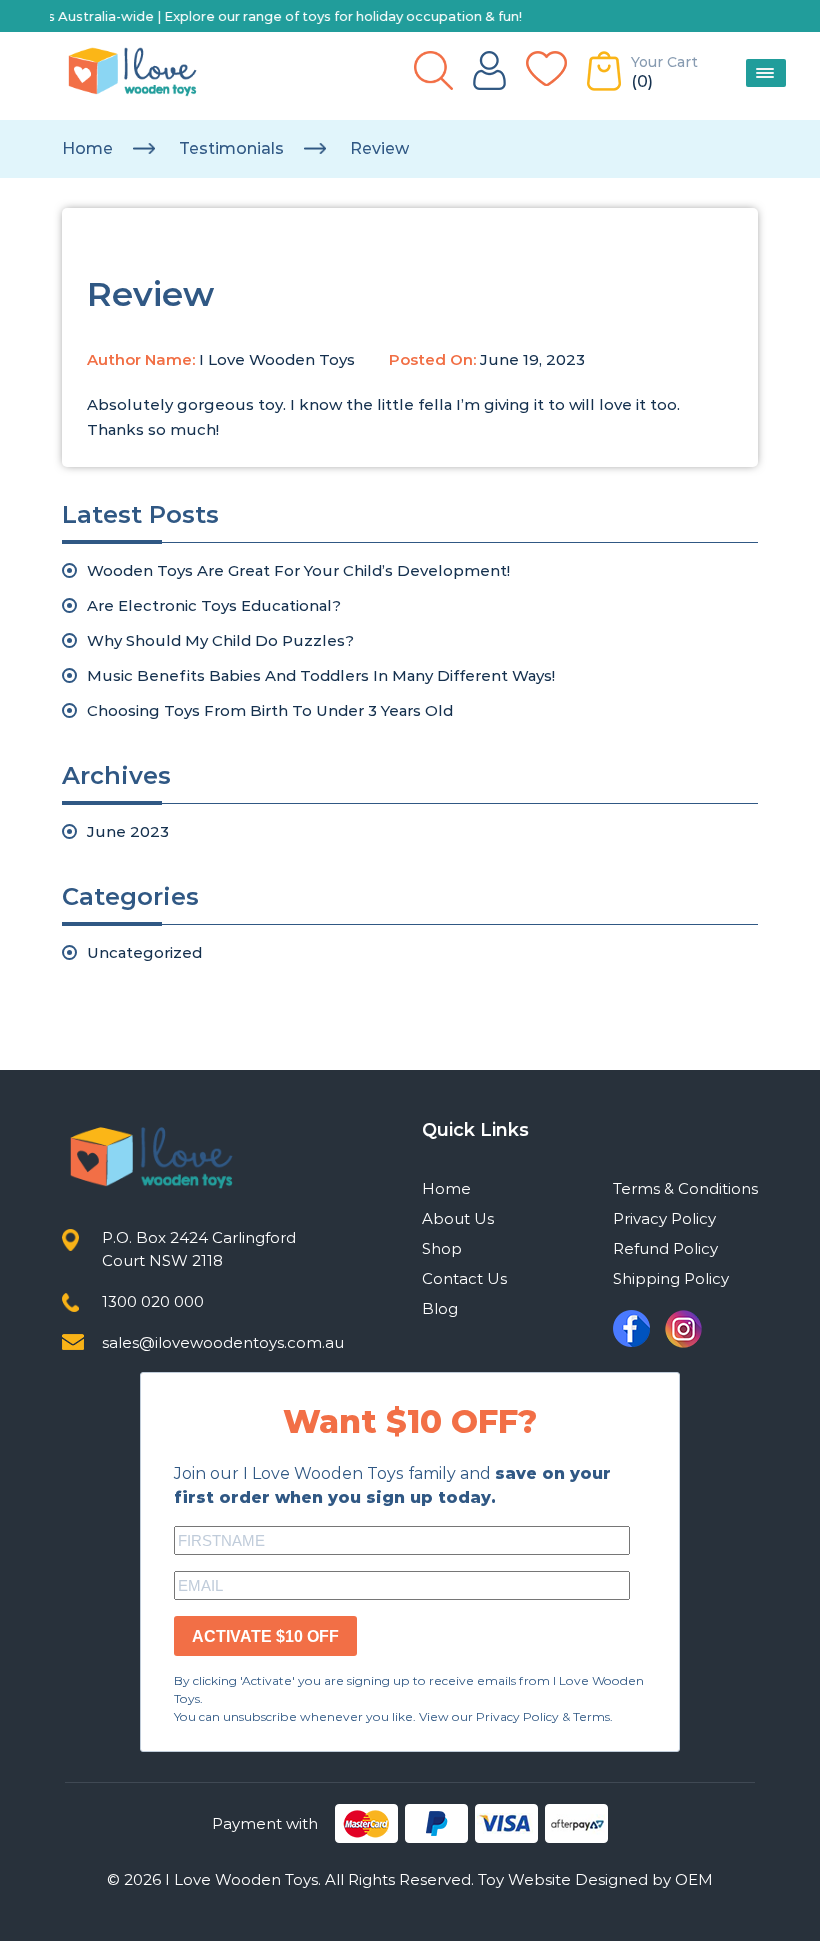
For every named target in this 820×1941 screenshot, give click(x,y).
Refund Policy (665, 1248)
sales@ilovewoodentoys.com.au (223, 1342)
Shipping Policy (671, 1278)
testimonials (231, 148)
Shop (442, 1248)
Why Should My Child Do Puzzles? (220, 640)
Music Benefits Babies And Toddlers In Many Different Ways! (321, 675)
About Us (458, 1218)
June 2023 (128, 831)
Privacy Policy (664, 1218)
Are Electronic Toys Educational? (214, 605)
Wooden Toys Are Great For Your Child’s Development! (298, 570)
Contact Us (464, 1278)
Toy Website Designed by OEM (595, 1879)
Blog (440, 1308)
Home (87, 148)
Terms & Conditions (685, 1188)
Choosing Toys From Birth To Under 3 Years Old (270, 710)
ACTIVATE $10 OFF (265, 1636)
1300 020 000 (153, 1301)
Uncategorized (144, 952)
